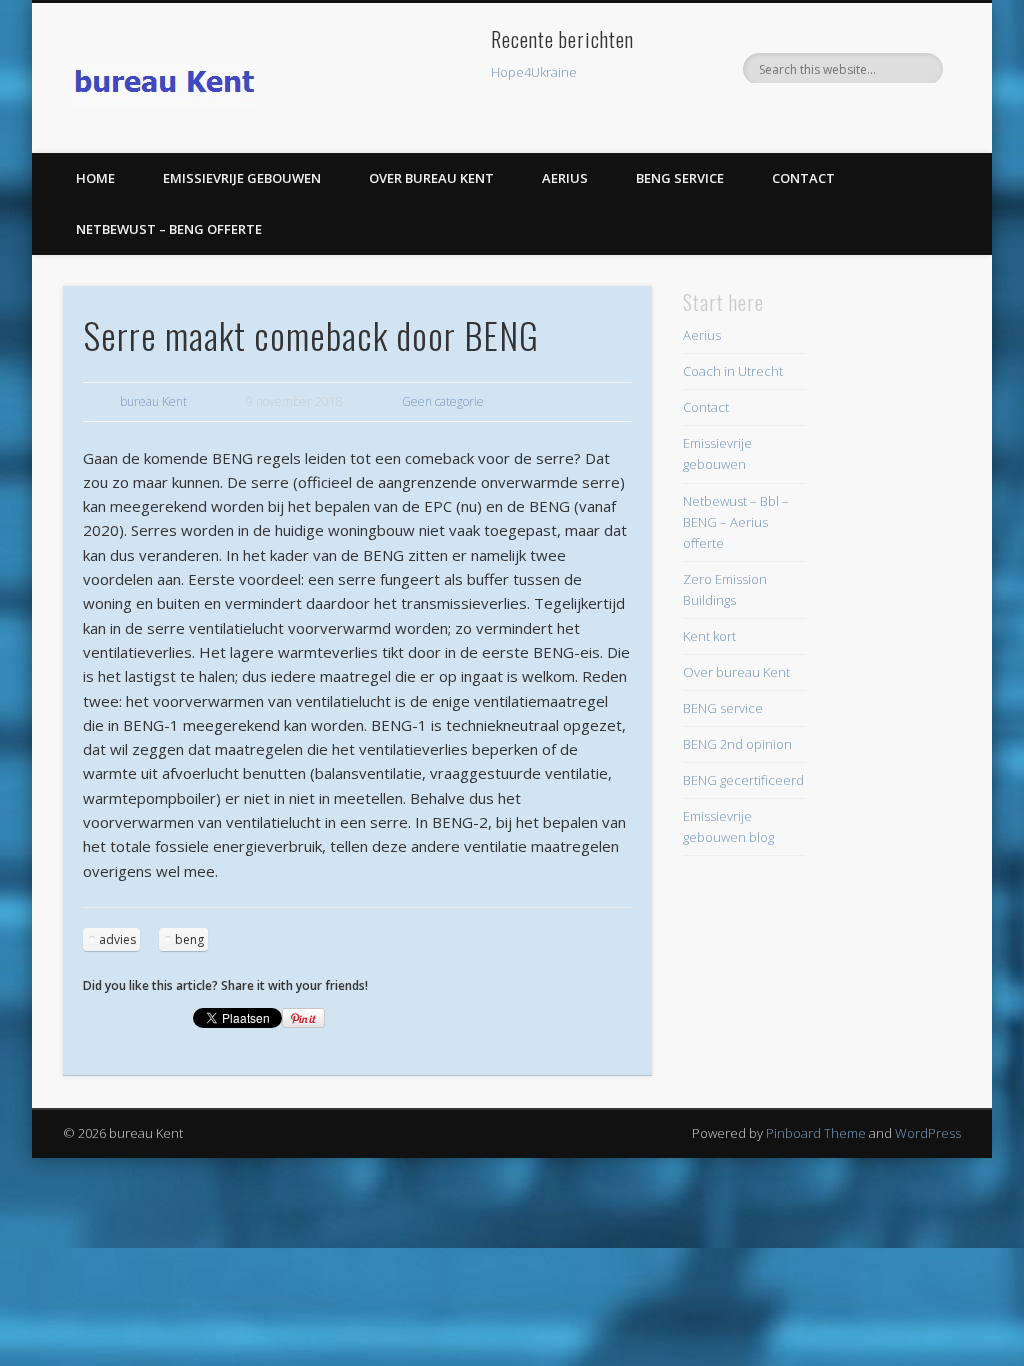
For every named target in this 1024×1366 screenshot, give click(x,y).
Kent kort (709, 636)
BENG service (680, 178)
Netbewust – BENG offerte (169, 229)
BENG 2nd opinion (737, 744)
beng (189, 939)
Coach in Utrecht (733, 371)
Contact (803, 178)
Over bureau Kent (431, 178)
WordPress (928, 1133)
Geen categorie (443, 401)
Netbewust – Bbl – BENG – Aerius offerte (736, 522)
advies (117, 939)
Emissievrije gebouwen (242, 178)
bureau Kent (153, 401)
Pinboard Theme (816, 1133)
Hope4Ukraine (534, 72)
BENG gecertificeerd (743, 780)
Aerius (565, 178)
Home (95, 178)
